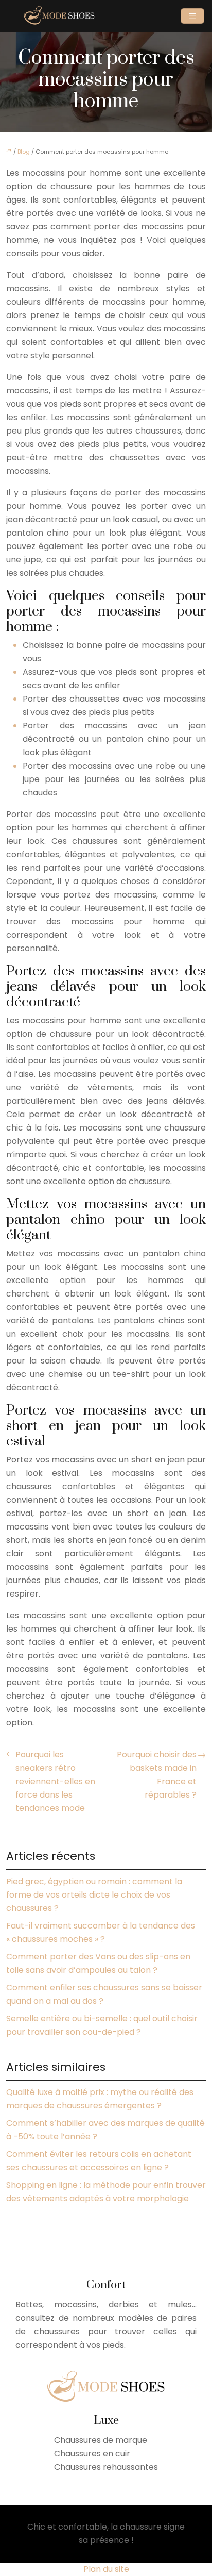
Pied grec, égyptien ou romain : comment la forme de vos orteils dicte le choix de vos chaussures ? (94, 1895)
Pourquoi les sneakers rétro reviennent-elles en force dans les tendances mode (55, 1781)
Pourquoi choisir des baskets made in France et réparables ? (157, 1775)
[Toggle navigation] (192, 16)
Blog (24, 152)
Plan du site (106, 2569)
